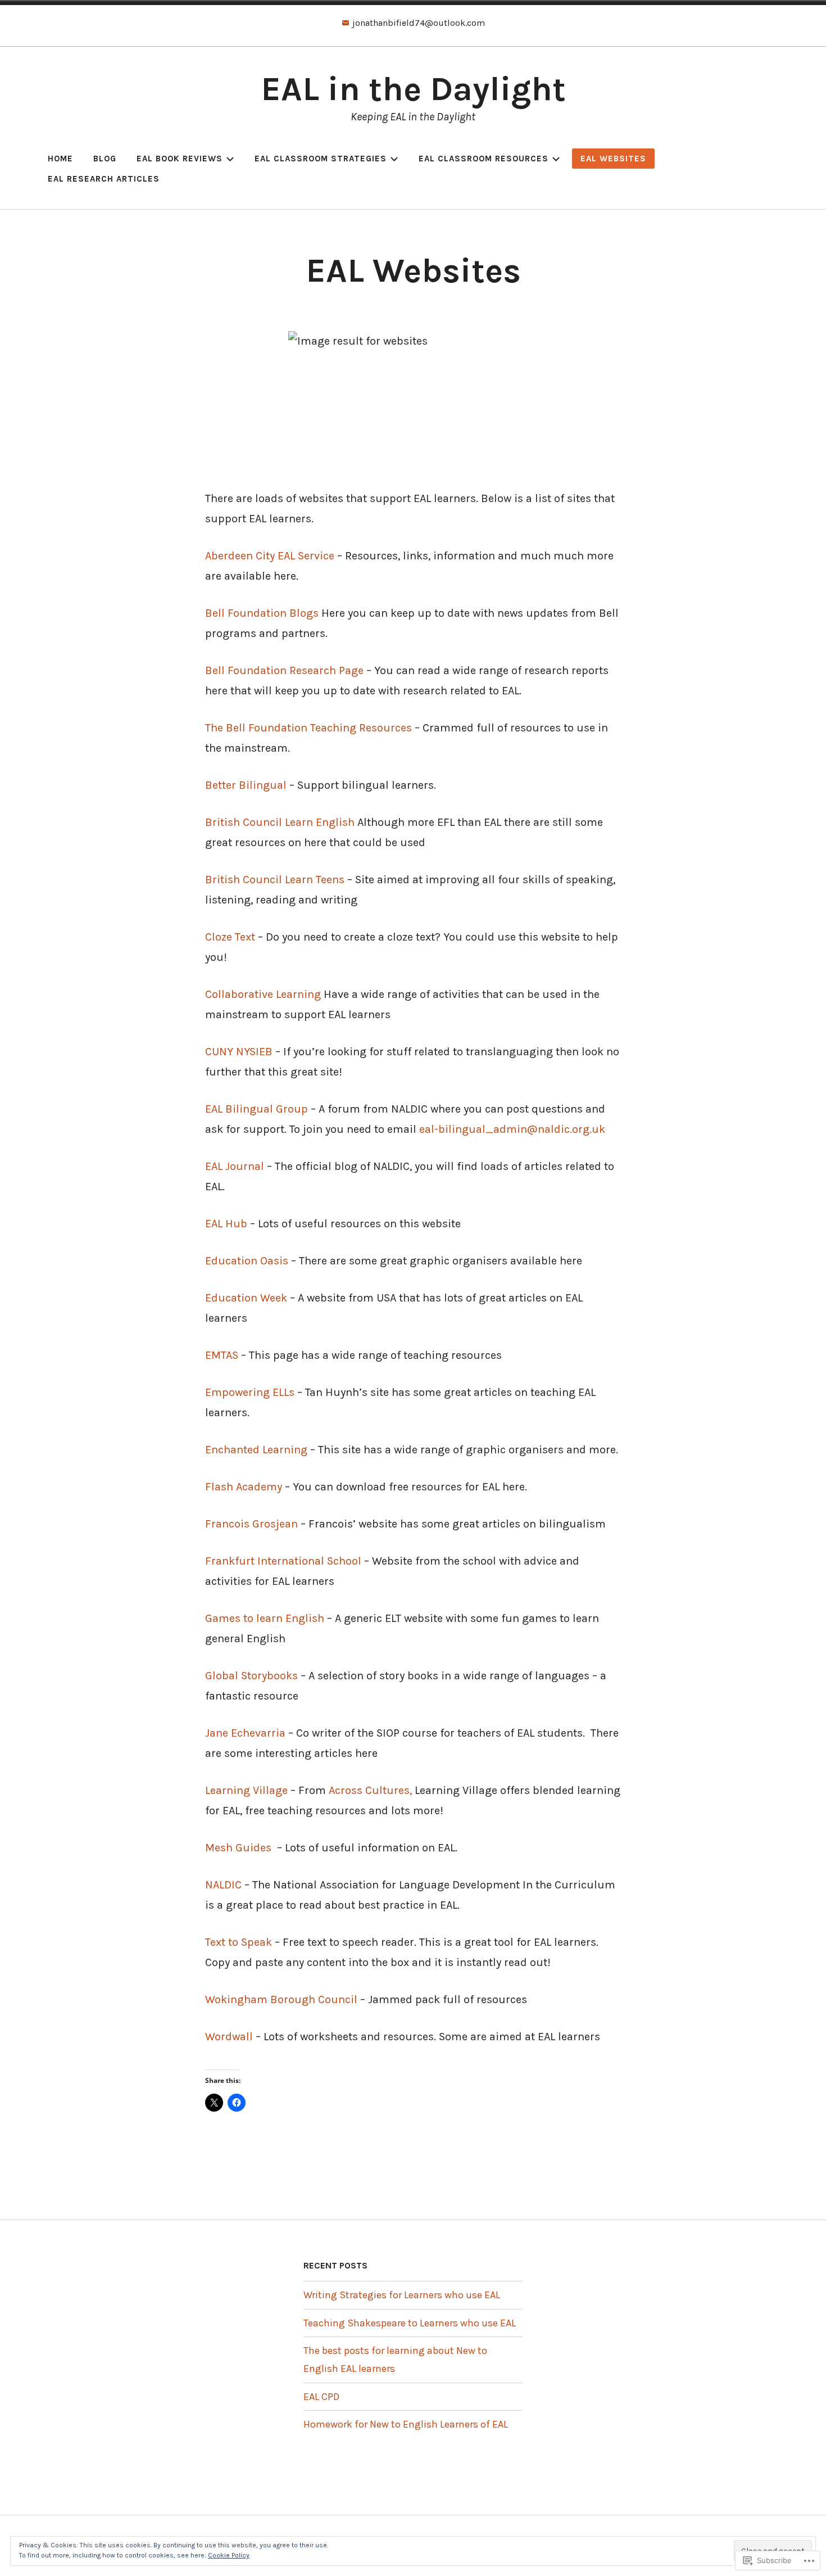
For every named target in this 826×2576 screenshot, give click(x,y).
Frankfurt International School (283, 1561)
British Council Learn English (280, 822)
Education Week (246, 1298)
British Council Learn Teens (275, 880)
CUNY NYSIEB (239, 1052)
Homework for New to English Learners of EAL (406, 2424)
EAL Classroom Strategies (321, 159)
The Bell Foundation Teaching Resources (308, 728)
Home (60, 159)
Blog (105, 159)
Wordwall (230, 2037)
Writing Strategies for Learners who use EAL (402, 2295)
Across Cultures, (370, 1790)
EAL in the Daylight (413, 89)
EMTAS (222, 1355)
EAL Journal (235, 1166)
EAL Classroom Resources (484, 159)
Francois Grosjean (251, 1524)
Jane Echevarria (245, 1733)
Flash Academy (244, 1487)
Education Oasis (247, 1261)
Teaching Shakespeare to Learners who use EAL (410, 2323)
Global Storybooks (251, 1676)
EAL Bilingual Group (257, 1109)
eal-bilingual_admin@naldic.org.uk (512, 1129)
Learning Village (246, 1790)
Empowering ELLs (250, 1392)
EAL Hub (226, 1224)
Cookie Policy (229, 2555)
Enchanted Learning (256, 1450)
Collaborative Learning (263, 994)
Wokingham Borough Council (281, 1999)
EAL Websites (613, 159)
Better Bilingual (246, 785)
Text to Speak (239, 1942)
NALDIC (223, 1885)
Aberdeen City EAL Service (270, 556)
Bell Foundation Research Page (286, 670)
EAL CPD (321, 2397)
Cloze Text (230, 937)
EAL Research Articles (104, 179)
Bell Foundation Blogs (262, 613)
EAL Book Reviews (180, 159)
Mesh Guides (238, 1848)
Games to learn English (265, 1618)
